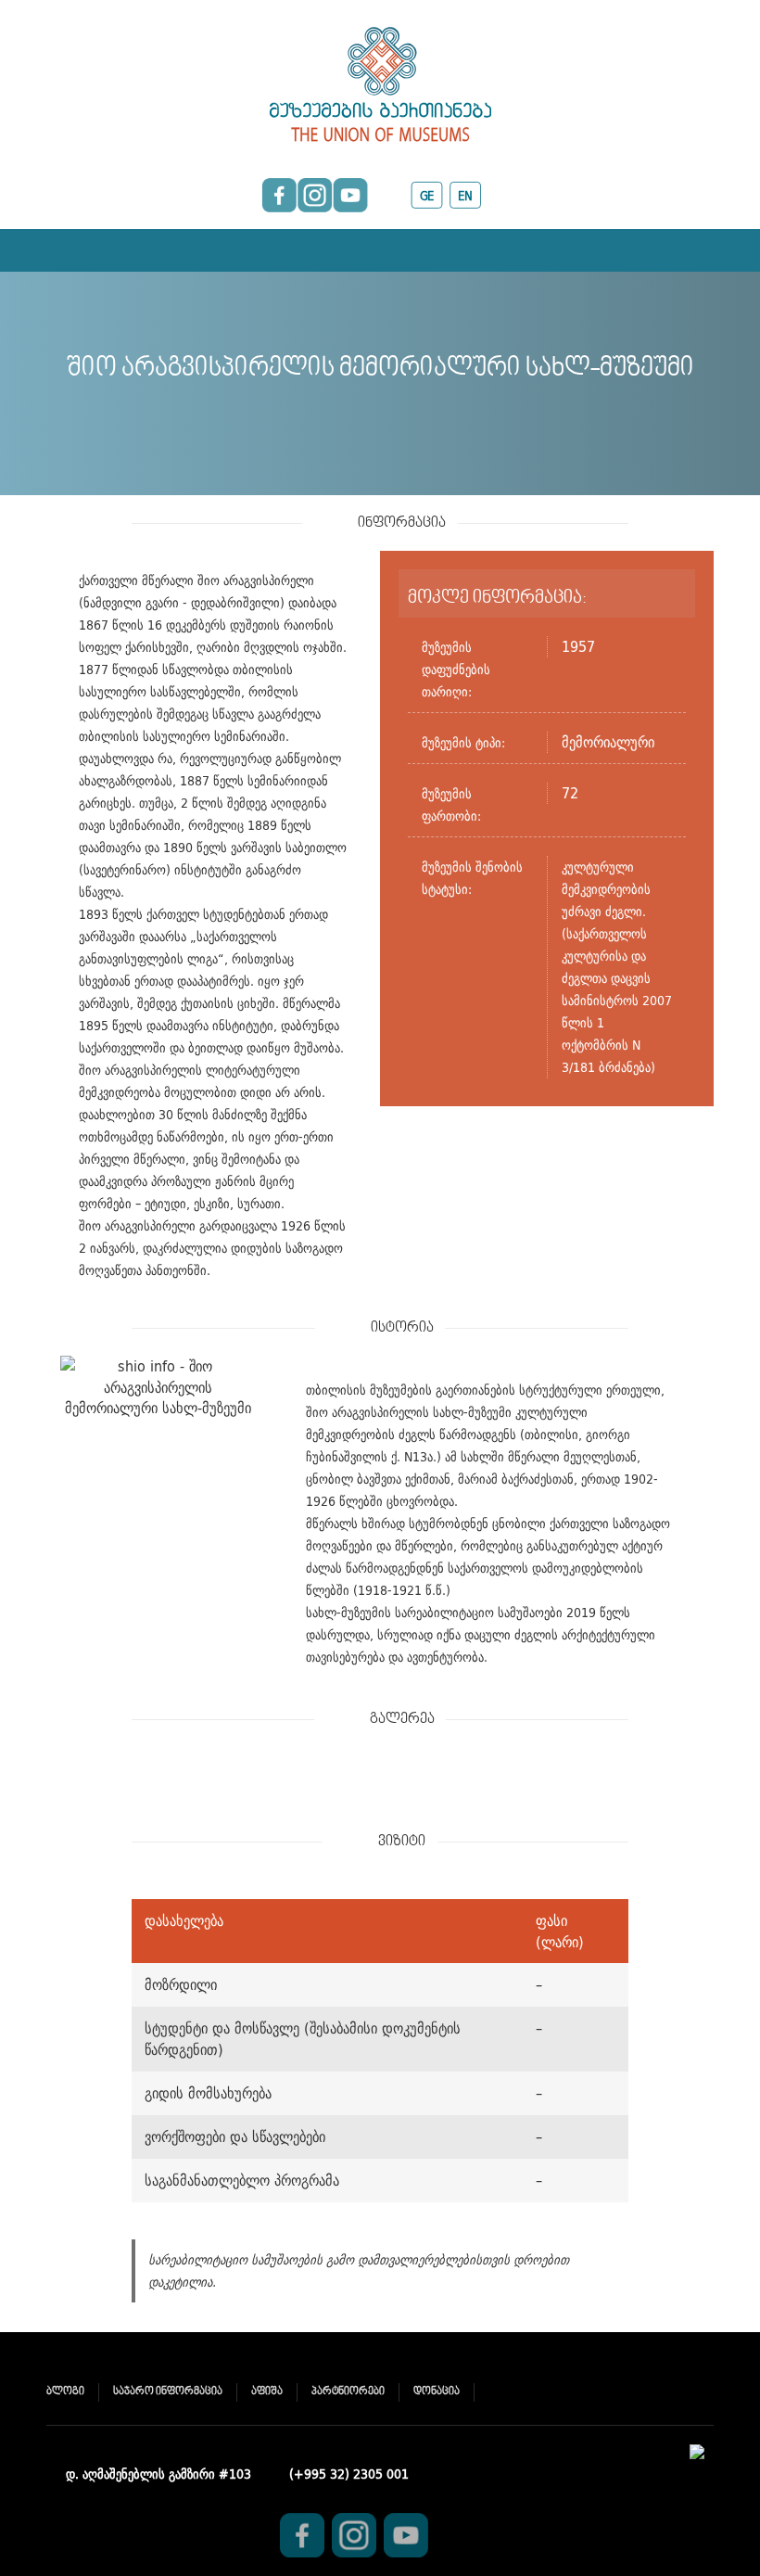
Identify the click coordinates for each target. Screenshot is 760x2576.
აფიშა (267, 2392)
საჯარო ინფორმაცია (168, 2392)
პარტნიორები (348, 2392)
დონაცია (437, 2392)
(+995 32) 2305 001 (349, 2474)
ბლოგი (65, 2392)
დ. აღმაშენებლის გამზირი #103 (158, 2474)
